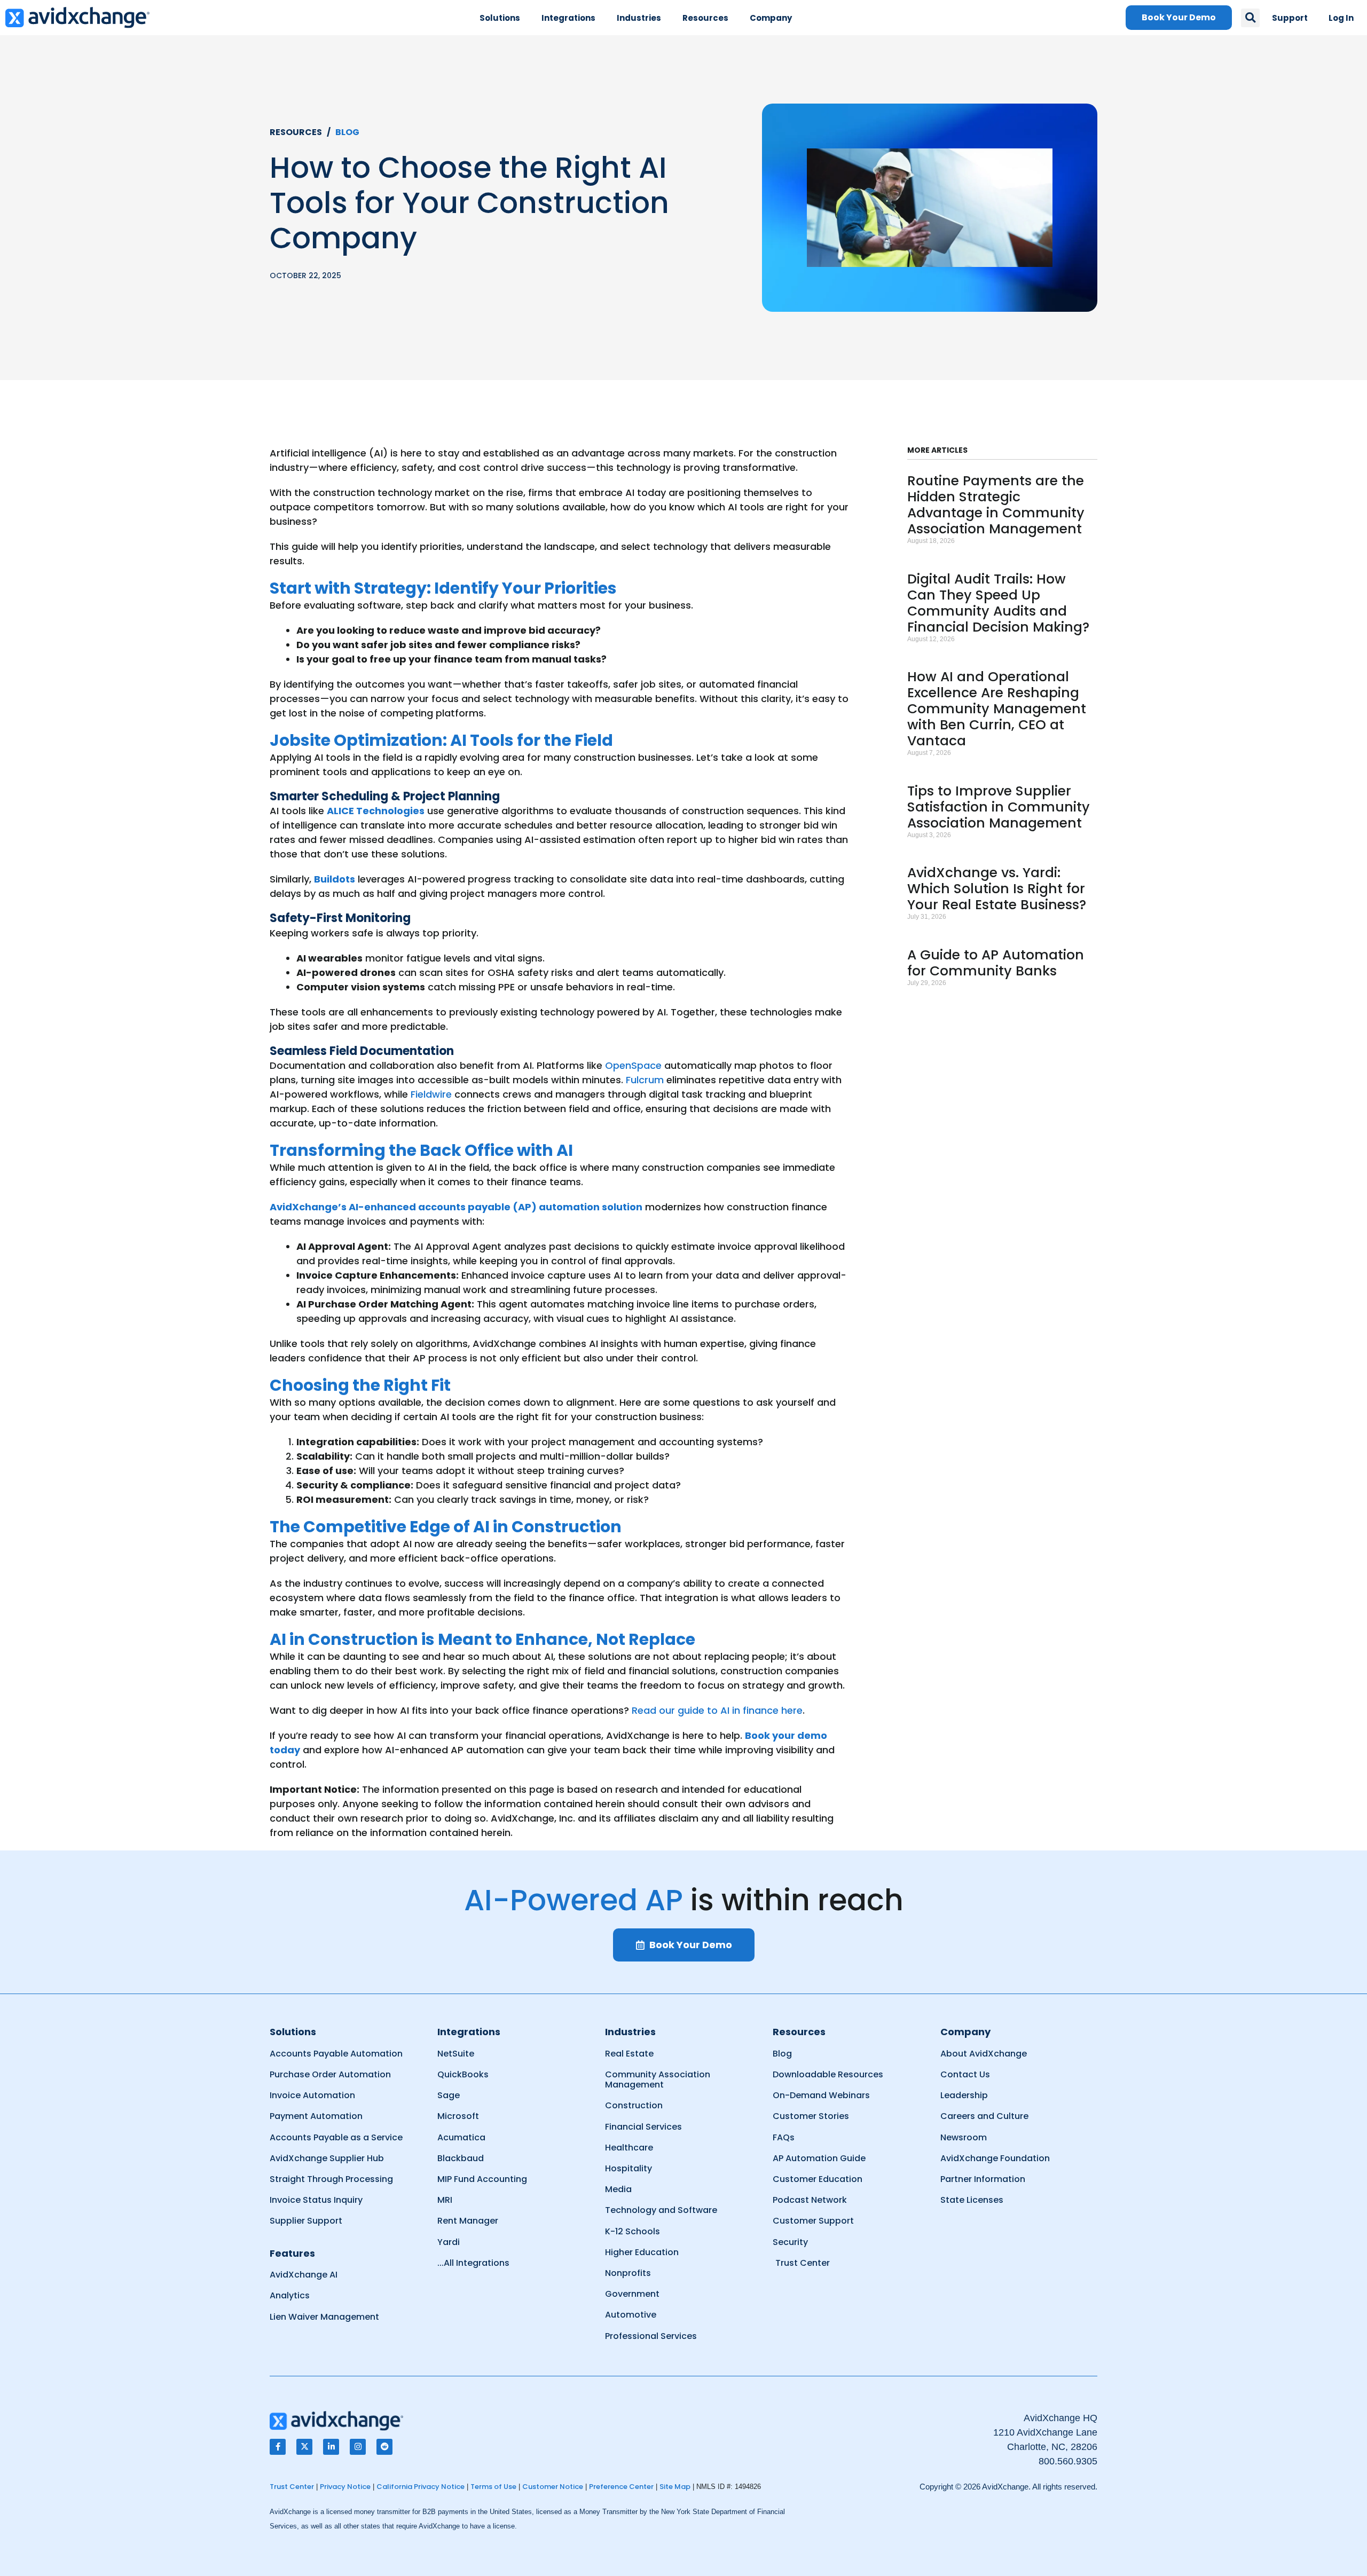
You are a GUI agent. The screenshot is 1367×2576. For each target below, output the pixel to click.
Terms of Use (493, 2487)
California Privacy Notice (421, 2487)
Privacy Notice (345, 2487)
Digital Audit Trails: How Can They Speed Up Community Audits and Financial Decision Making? (998, 603)
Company (771, 18)
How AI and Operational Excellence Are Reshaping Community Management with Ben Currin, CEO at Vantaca (997, 709)
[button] (1250, 18)
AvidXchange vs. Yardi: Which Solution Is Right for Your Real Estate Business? (997, 889)
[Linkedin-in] (331, 2447)
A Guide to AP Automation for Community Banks (996, 963)
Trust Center (292, 2487)
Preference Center (621, 2487)
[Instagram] (358, 2447)
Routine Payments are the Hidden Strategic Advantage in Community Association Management (996, 505)
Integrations (568, 18)
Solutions (500, 18)
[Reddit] (384, 2447)
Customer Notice (553, 2487)
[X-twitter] (304, 2447)
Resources (705, 18)
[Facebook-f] (278, 2447)
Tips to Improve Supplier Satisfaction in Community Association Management (999, 807)
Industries (639, 18)
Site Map (675, 2487)
